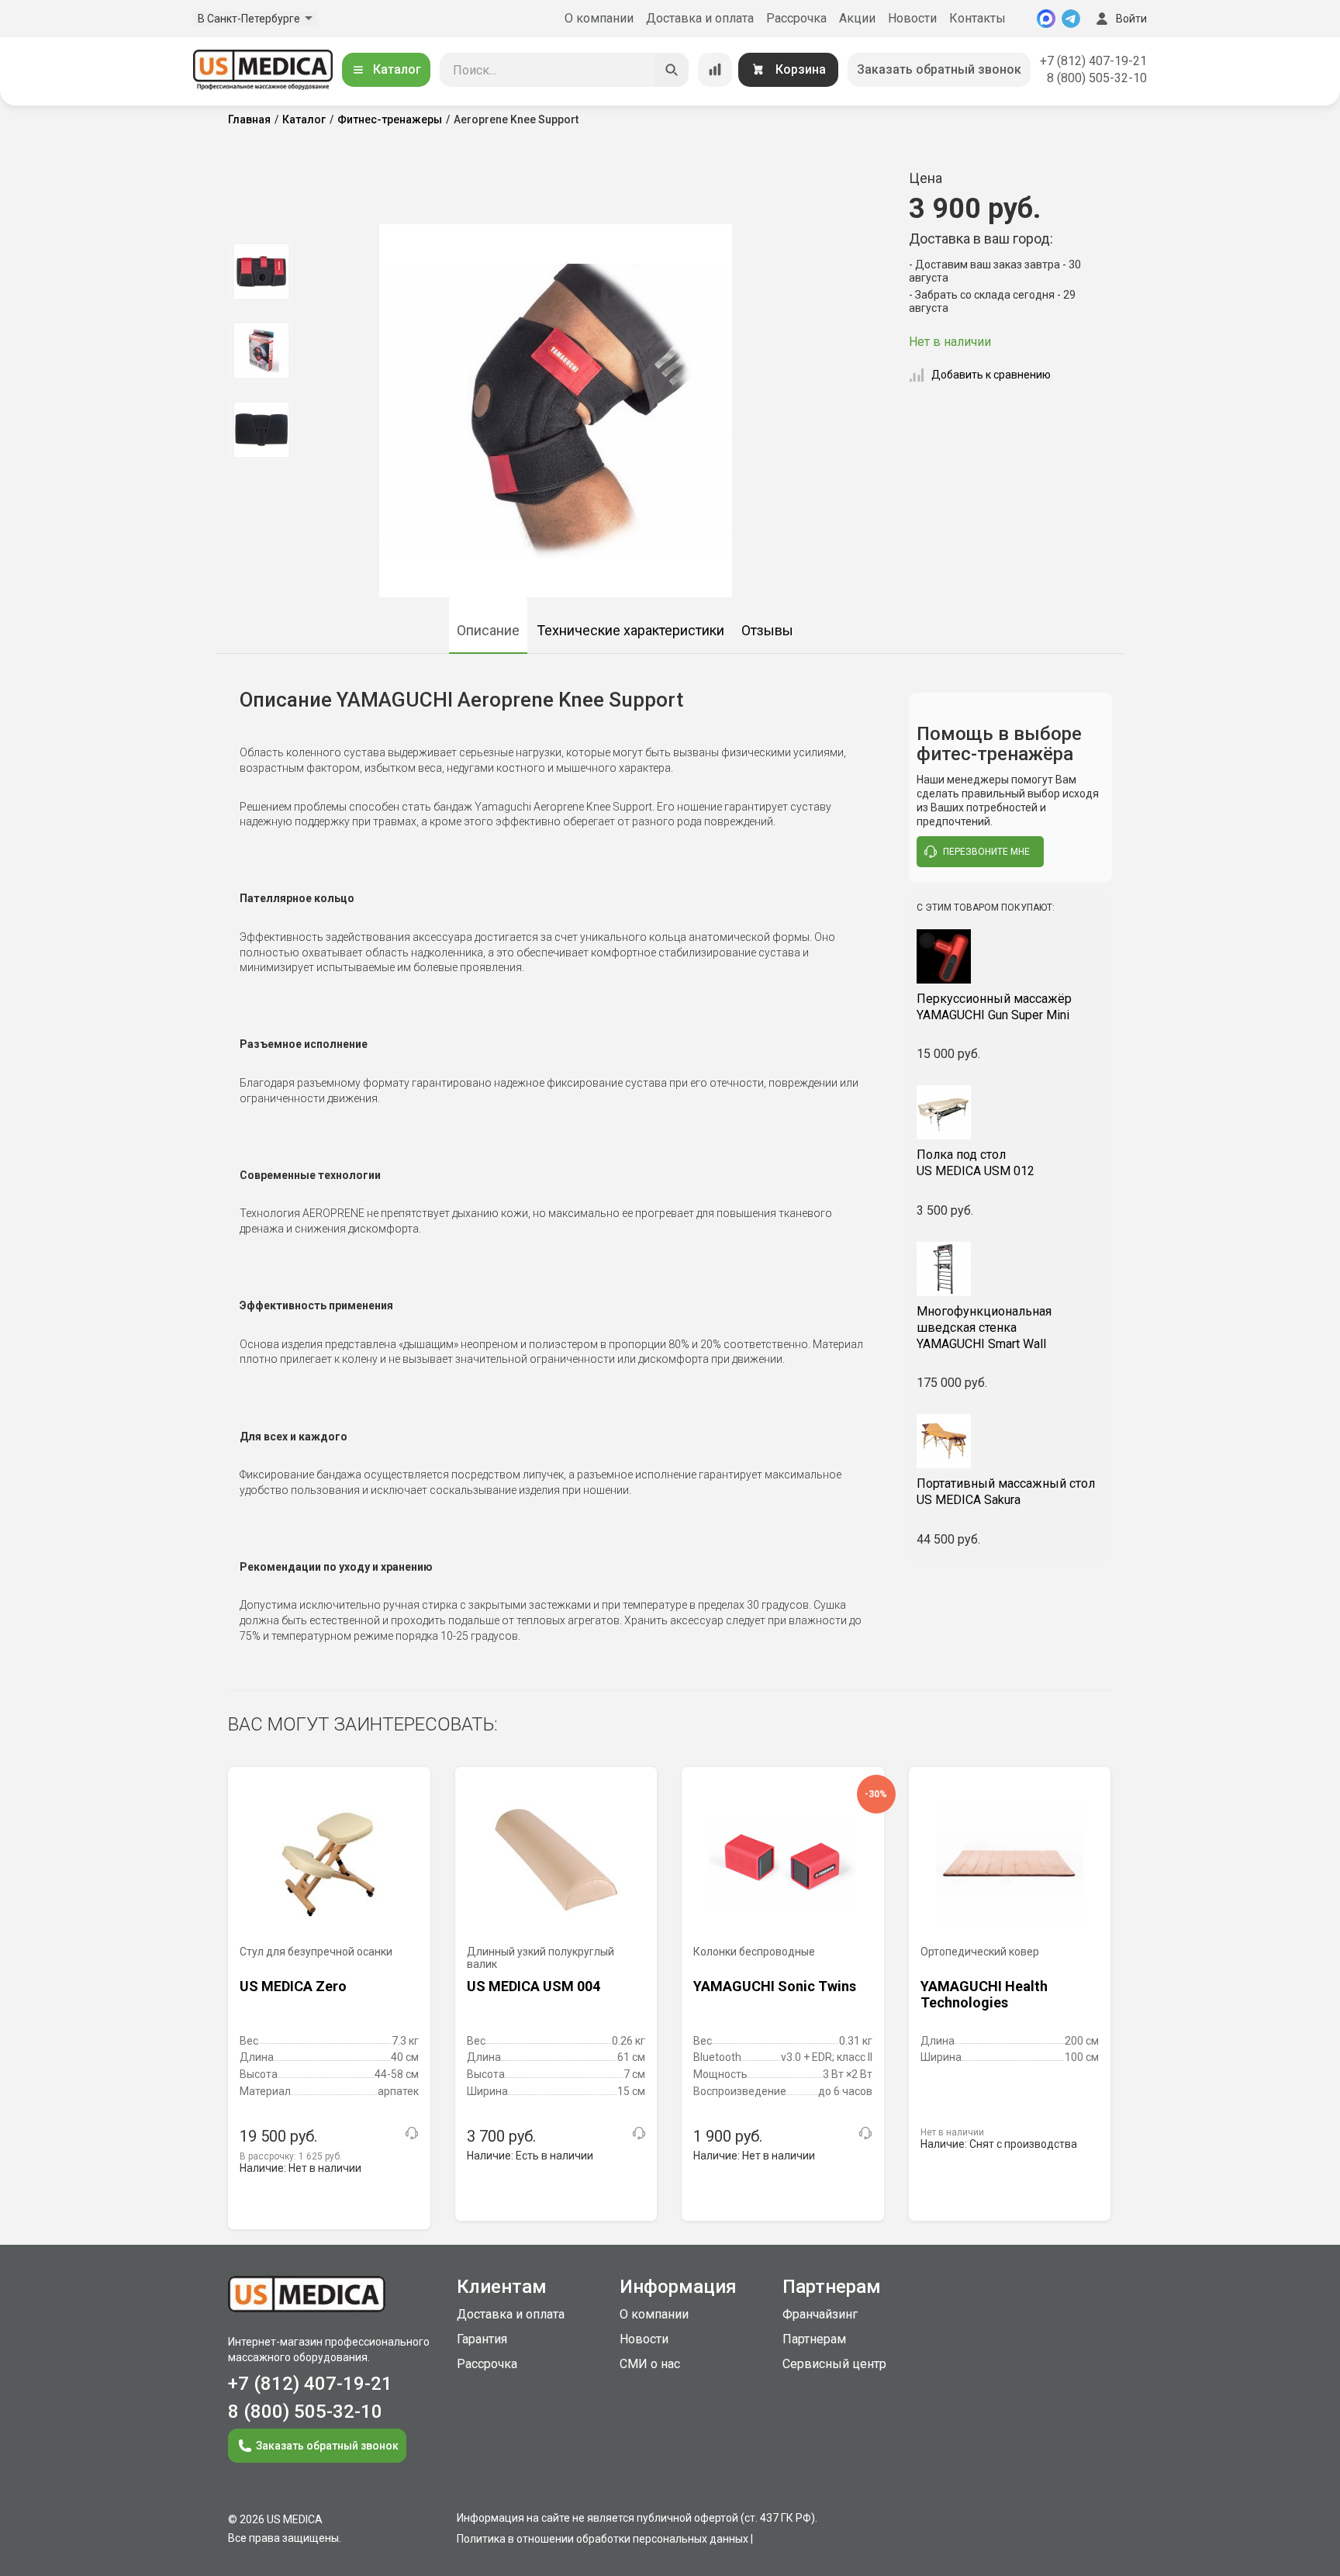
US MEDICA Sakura (1006, 1492)
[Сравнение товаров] (715, 70)
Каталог (397, 69)
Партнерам (814, 2339)
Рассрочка (796, 18)
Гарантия (482, 2339)
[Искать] (672, 70)
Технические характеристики (630, 630)
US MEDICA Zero (293, 1986)
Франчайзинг (820, 2314)
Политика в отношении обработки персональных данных (603, 2539)
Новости (912, 18)
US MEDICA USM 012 (976, 1163)
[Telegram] (1071, 19)
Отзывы (767, 630)
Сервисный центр (834, 2364)
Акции (857, 18)
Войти (1131, 19)
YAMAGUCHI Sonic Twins (775, 1986)
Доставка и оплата (700, 18)
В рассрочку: (291, 2156)
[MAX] (1046, 19)
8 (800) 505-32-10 (1097, 78)
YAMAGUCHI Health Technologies (984, 1995)
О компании (599, 18)
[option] (261, 271)
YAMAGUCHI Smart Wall (984, 1328)
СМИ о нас (650, 2364)
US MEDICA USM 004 (534, 1986)
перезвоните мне (986, 852)
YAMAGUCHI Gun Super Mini (994, 1007)
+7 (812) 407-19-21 (1093, 61)
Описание (488, 630)
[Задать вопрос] (412, 2133)
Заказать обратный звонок (939, 69)
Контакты (977, 18)
